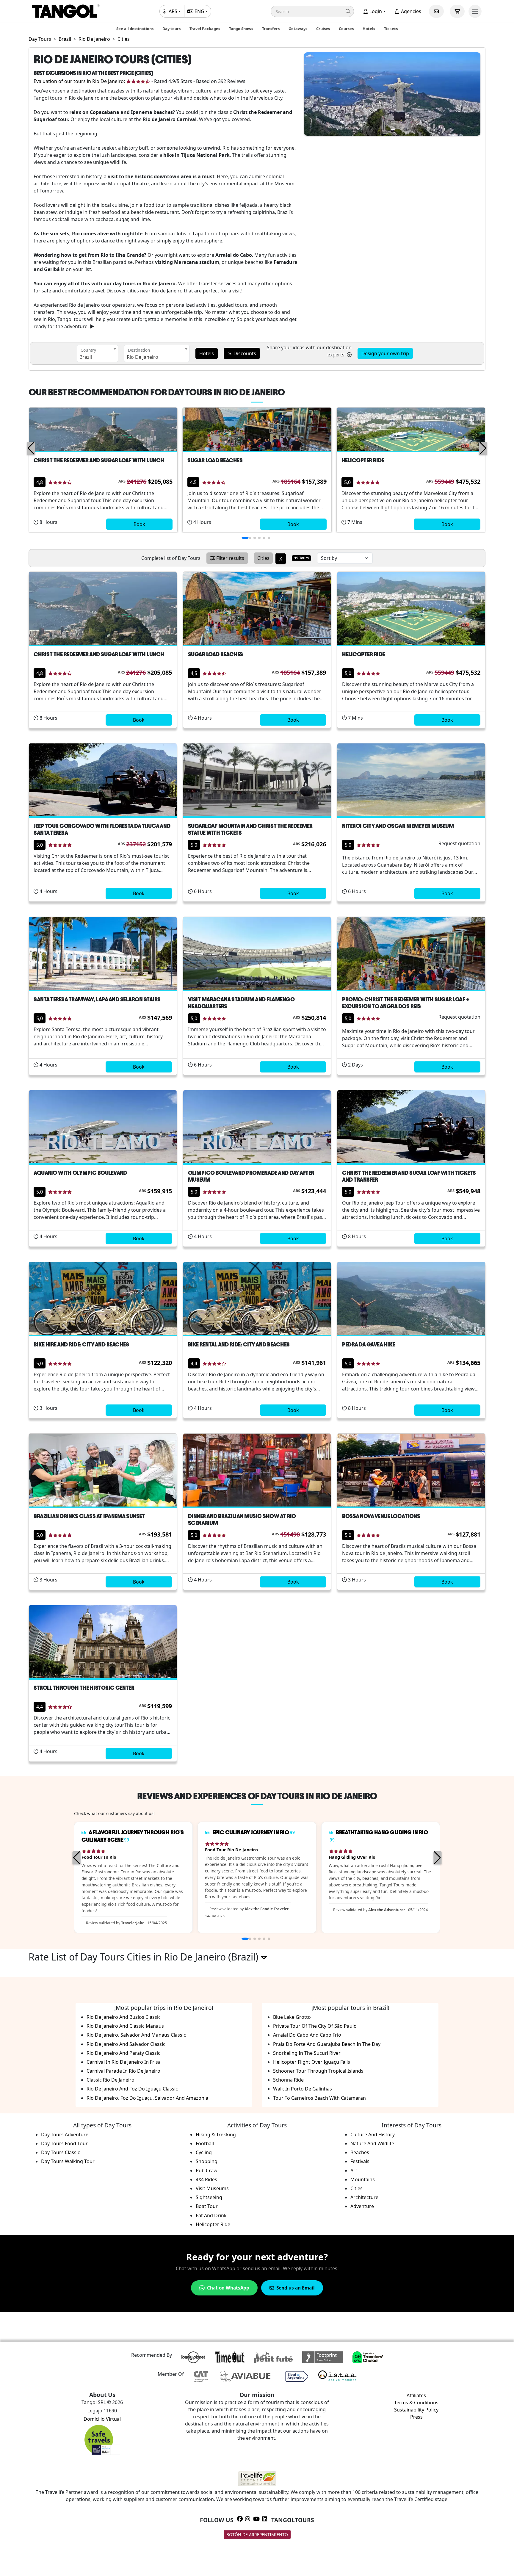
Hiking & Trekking (216, 2135)
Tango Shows (241, 29)
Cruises (323, 29)
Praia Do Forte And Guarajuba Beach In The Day (327, 2044)
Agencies (410, 11)
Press (416, 2417)
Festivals (360, 2161)
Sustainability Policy (416, 2410)
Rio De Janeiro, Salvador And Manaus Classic (136, 2035)
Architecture (364, 2197)
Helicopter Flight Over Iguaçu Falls (312, 2062)
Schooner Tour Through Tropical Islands (318, 2071)
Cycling (204, 2152)
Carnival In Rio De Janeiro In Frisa (124, 2062)
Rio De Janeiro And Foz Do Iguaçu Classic (132, 2089)
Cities (356, 2188)
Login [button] (375, 11)
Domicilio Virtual (102, 2419)
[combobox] (97, 353)
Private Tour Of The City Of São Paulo (315, 2026)
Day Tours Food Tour (64, 2143)
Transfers (271, 29)
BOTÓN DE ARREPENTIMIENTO (257, 2534)
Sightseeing (209, 2197)
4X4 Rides (206, 2179)
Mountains (363, 2179)
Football (205, 2143)
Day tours (171, 29)
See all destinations (135, 29)
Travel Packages (205, 29)
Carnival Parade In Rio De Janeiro (123, 2071)
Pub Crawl (207, 2171)
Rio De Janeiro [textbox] (142, 357)
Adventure (362, 2206)
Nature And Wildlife (372, 2143)
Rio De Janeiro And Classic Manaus (125, 2026)
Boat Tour (207, 2206)
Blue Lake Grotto (292, 2017)
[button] (312, 11)
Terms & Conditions (416, 2403)
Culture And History (373, 2135)
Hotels (369, 29)
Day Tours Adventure (65, 2135)
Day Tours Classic (61, 2152)
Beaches (360, 2152)
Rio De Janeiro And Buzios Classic (124, 2017)
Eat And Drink (211, 2215)
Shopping (207, 2161)
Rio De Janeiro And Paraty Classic (123, 2053)
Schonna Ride (288, 2080)
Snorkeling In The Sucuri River (307, 2053)
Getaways (298, 29)
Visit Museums (212, 2188)
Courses (346, 29)
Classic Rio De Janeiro (111, 2080)
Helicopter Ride (213, 2224)
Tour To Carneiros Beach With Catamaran (319, 2098)
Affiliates (416, 2395)
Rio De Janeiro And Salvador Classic (126, 2044)
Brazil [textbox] (86, 357)
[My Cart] (457, 11)
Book (139, 524)
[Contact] (436, 11)
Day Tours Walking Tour (68, 2161)
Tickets (391, 29)
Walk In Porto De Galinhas (303, 2089)
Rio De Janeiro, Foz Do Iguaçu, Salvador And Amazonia (147, 2098)
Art (354, 2171)
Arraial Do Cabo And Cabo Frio (307, 2035)
